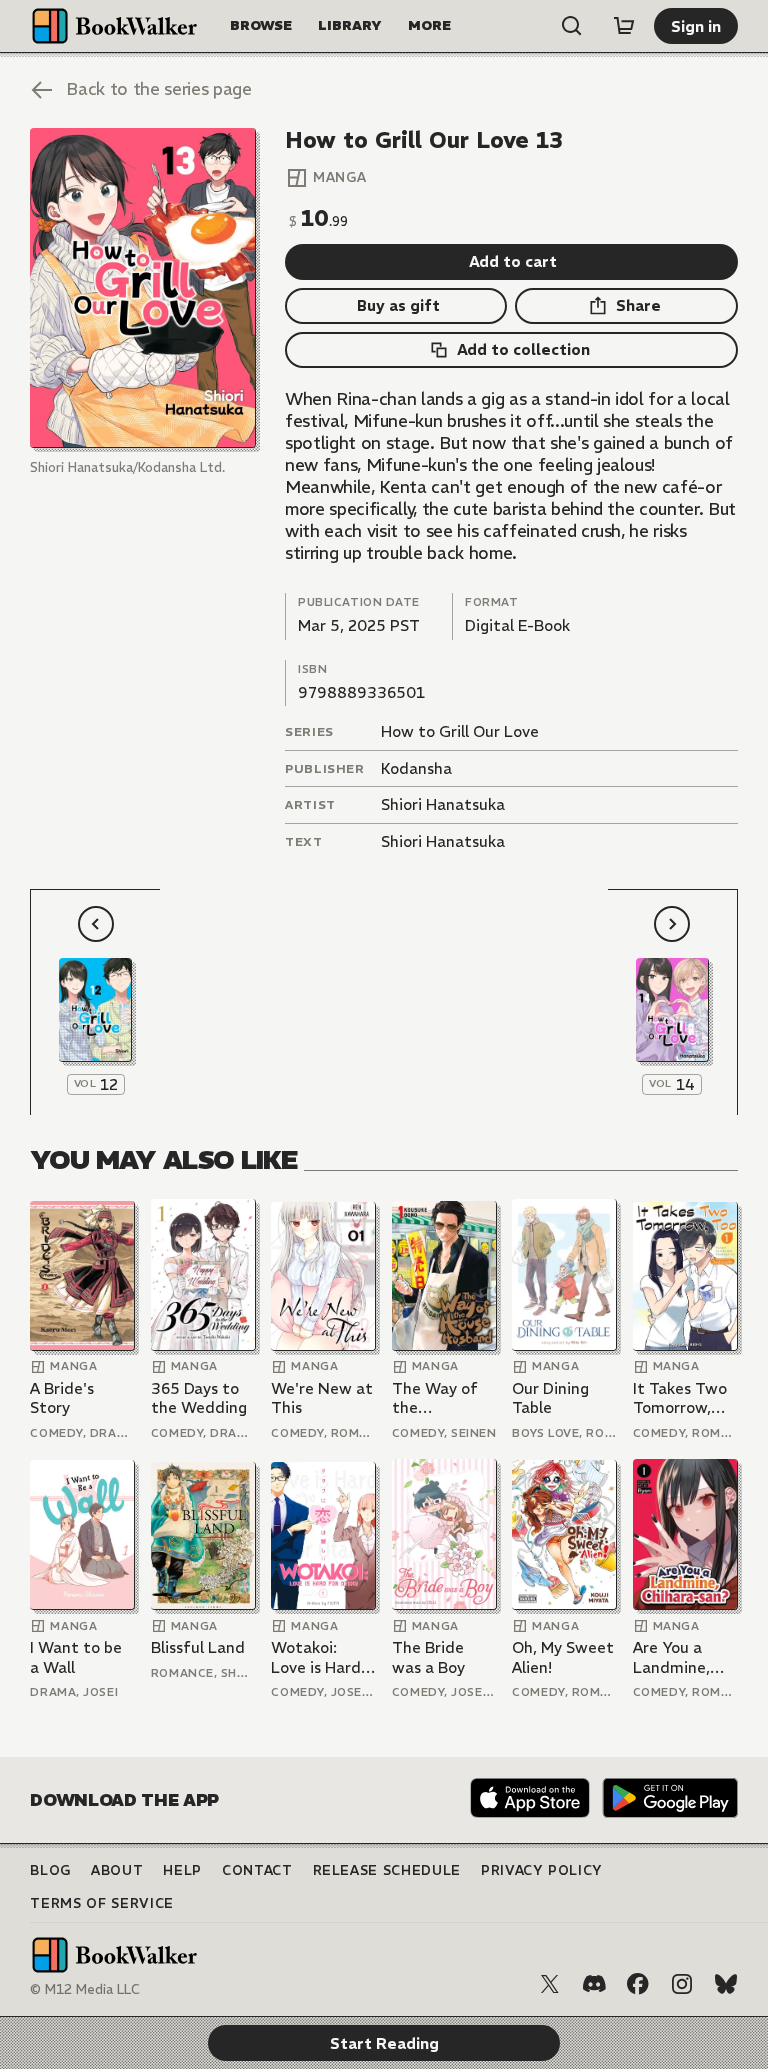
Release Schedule (387, 1870)
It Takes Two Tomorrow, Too (680, 1398)
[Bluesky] (726, 1984)
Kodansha (416, 768)
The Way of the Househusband (444, 1398)
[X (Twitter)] (550, 1984)
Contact (257, 1870)
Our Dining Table (550, 1398)
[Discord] (594, 1984)
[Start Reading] (142, 288)
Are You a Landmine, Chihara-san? (681, 1657)
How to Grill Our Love (460, 731)
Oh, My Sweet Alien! (563, 1657)
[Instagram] (682, 1984)
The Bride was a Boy (428, 1657)
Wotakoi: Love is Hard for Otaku (316, 1657)
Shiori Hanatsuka (443, 804)
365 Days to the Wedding (199, 1398)
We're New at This (322, 1398)
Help (182, 1870)
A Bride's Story (62, 1398)
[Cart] (624, 26)
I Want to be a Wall (76, 1657)
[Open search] (572, 26)
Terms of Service (101, 1903)
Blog (50, 1870)
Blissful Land (198, 1647)
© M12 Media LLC (85, 1989)
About (117, 1870)
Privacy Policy (542, 1870)
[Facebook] (638, 1984)
